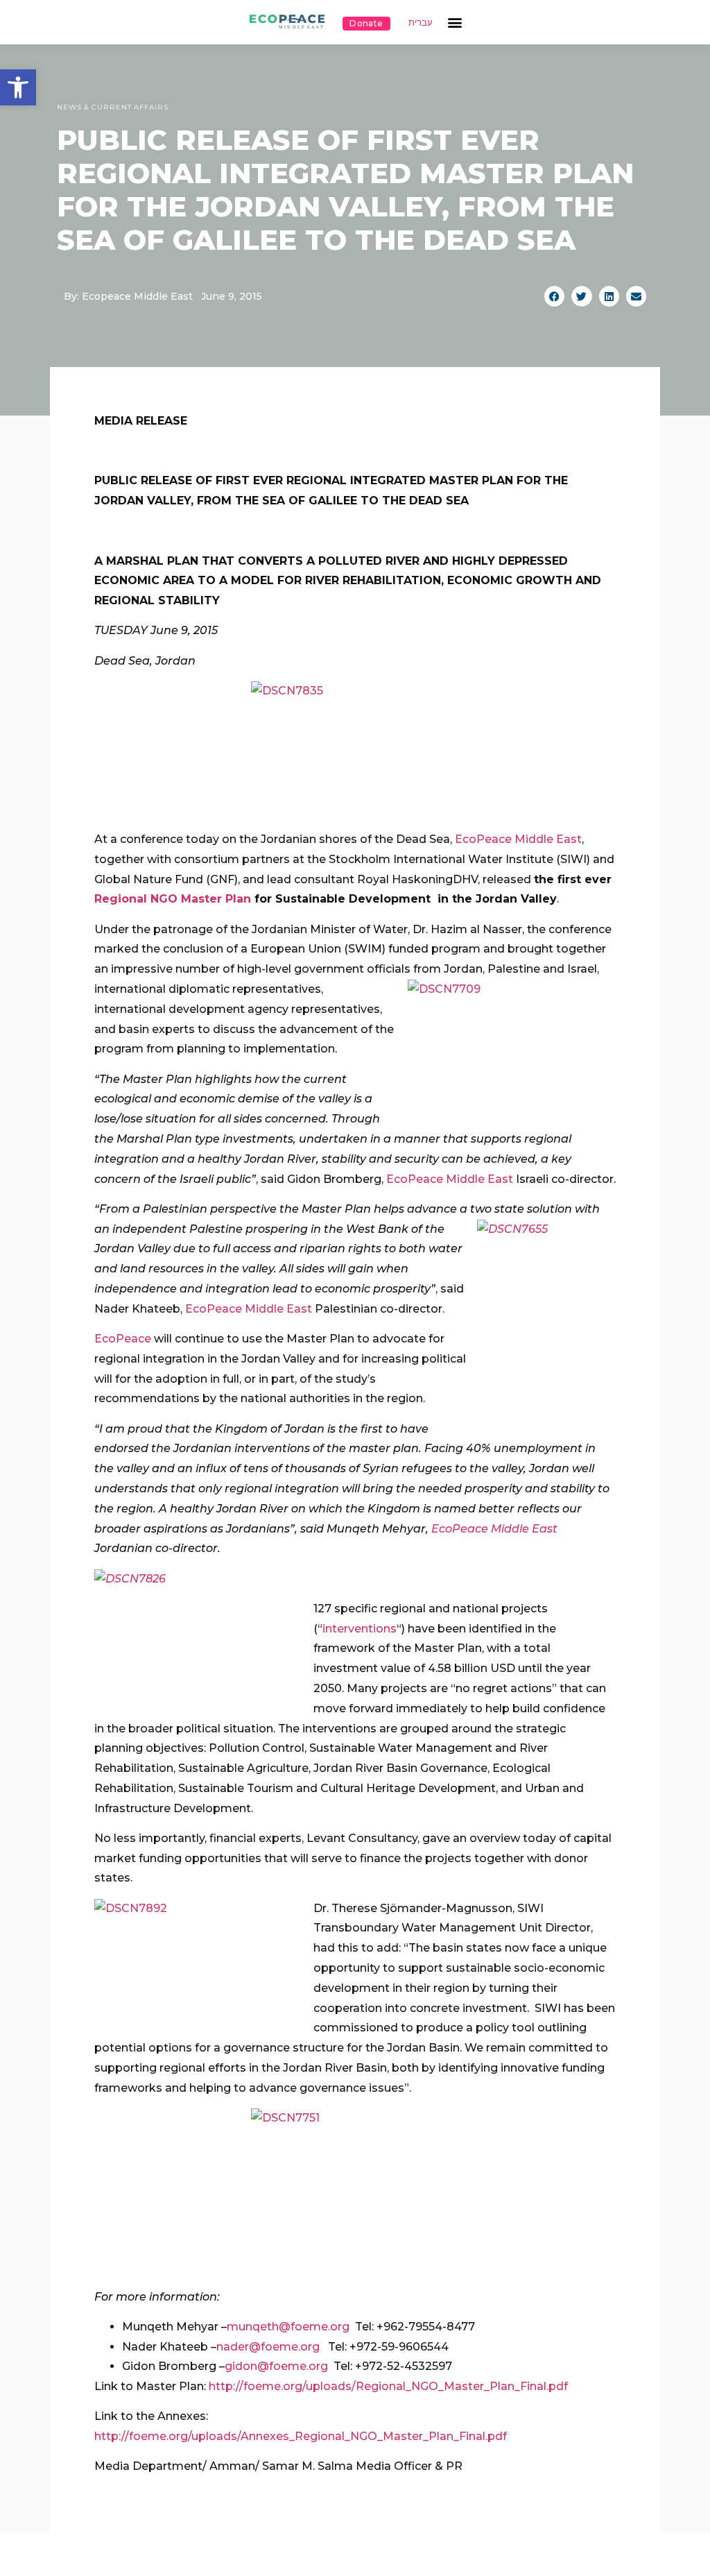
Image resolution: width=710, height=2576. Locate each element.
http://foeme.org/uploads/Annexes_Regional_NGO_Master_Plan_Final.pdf (301, 2436)
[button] (18, 87)
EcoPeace (123, 1339)
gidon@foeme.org (276, 2366)
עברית (421, 23)
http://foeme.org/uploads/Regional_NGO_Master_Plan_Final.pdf (388, 2386)
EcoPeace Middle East (518, 839)
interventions (360, 1629)
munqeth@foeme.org (288, 2327)
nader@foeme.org (268, 2347)
